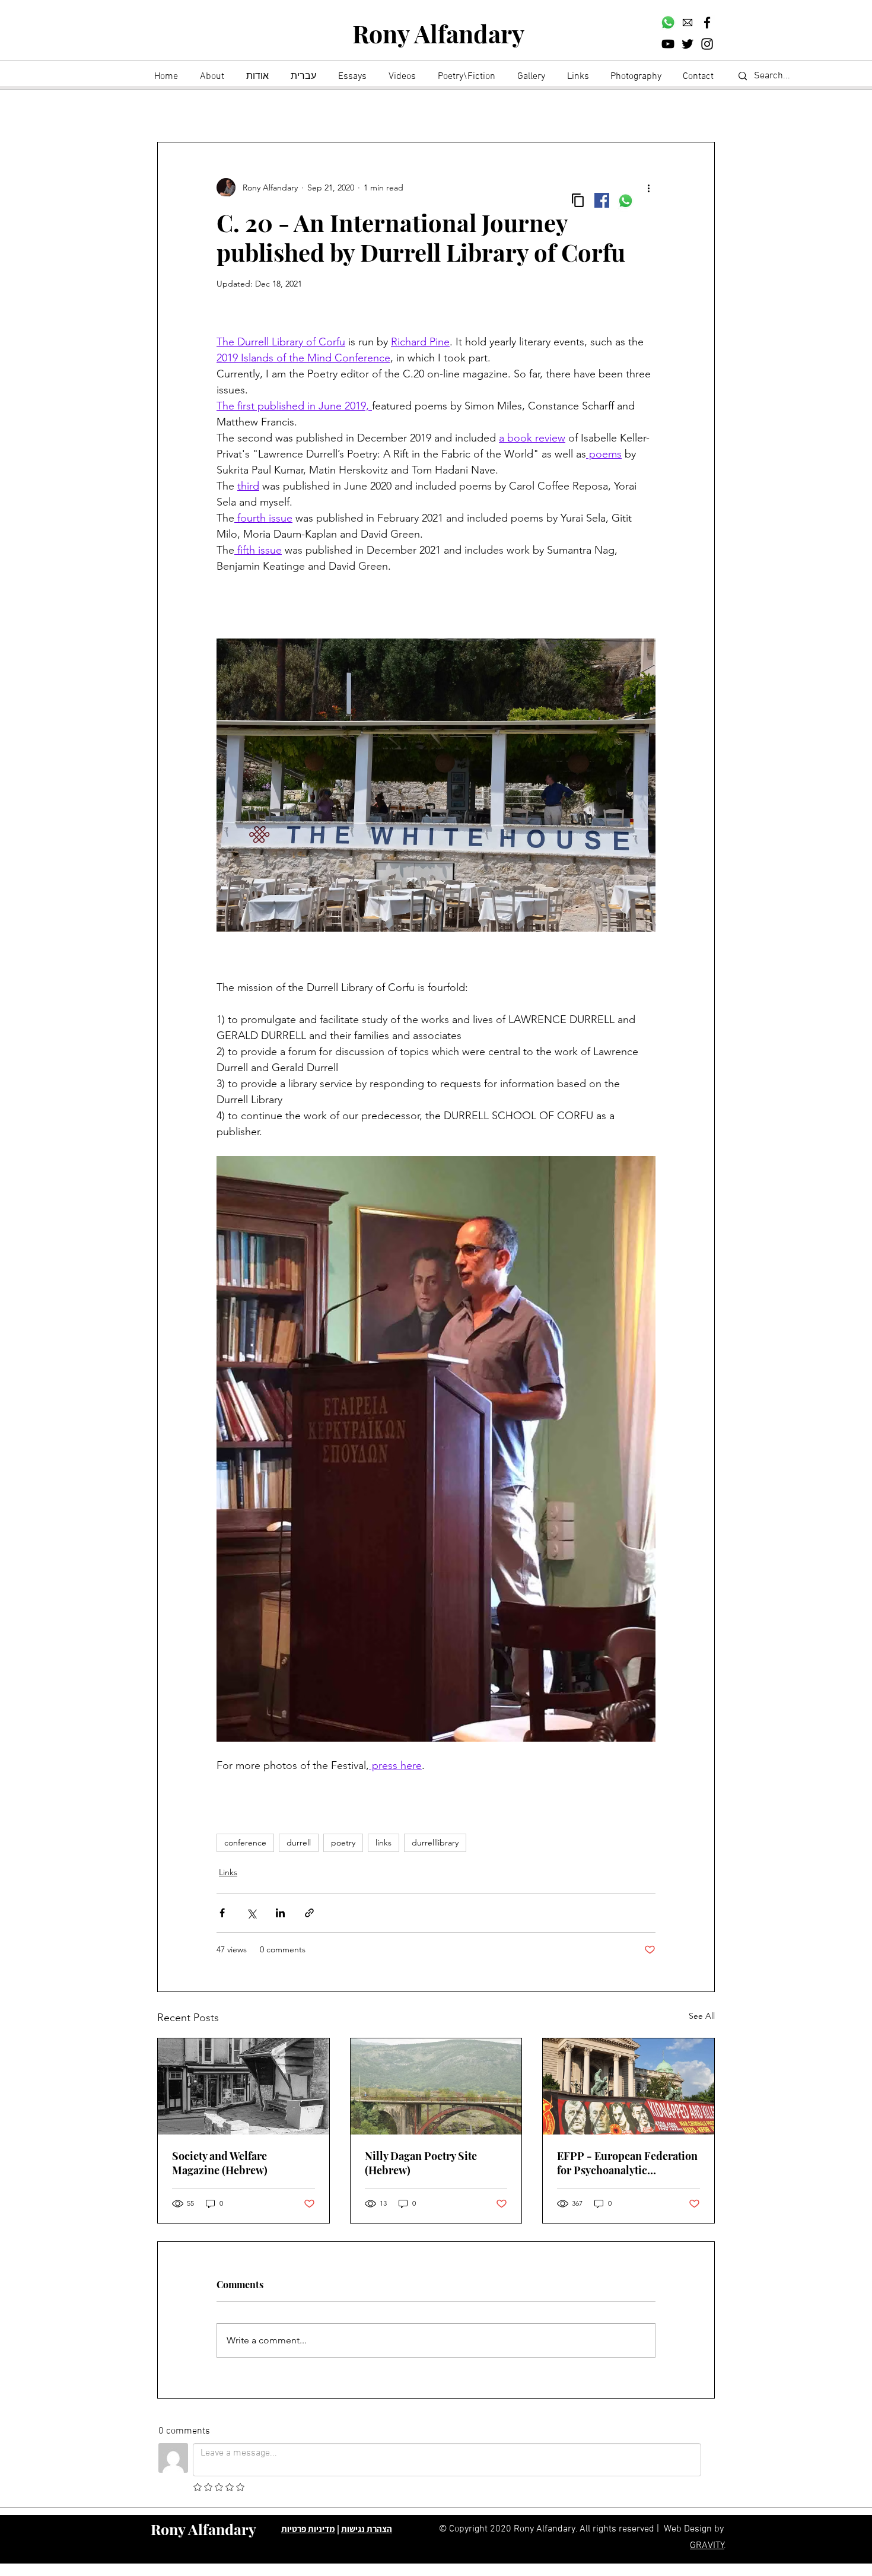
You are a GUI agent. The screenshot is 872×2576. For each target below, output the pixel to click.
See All (702, 2016)
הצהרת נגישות (367, 2529)
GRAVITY (707, 2546)
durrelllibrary (435, 1843)
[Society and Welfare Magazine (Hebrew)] (244, 2086)
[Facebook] (707, 23)
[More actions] (648, 188)
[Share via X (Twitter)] (251, 1913)
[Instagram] (707, 44)
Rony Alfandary (438, 33)
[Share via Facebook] (222, 1913)
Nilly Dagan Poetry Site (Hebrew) (421, 2163)
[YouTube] (668, 44)
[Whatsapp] (668, 23)
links (384, 1843)
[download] (688, 23)
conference (245, 1843)
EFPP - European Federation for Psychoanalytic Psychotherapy (627, 2163)
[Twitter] (688, 44)
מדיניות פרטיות (308, 2529)
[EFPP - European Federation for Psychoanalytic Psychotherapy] (628, 2086)
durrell (299, 1843)
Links (228, 1872)
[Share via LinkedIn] (280, 1913)
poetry (343, 1843)
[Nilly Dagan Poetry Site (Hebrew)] (436, 2086)
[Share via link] (309, 1913)
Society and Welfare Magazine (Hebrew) (220, 2163)
